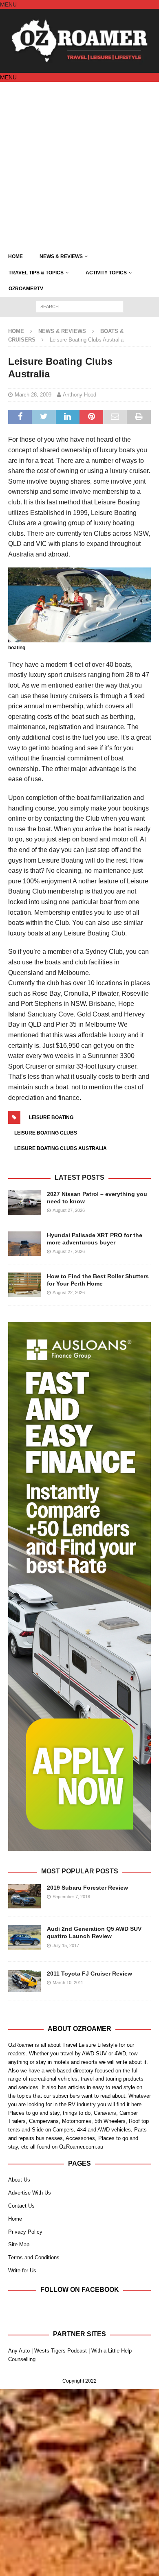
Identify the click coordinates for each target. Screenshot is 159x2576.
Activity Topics (106, 273)
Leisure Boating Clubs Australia (61, 1148)
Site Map (19, 2244)
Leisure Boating (51, 1117)
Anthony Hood (79, 395)
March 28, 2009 (33, 395)
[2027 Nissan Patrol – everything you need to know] (24, 1203)
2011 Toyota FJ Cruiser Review (89, 1974)
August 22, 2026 (69, 1292)
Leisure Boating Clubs (46, 1133)
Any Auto (19, 2351)
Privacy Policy (25, 2232)
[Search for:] (80, 306)
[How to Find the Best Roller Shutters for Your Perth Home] (24, 1285)
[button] (8, 4)
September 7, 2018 (71, 1897)
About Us (19, 2180)
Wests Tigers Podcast (61, 2351)
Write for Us (22, 2270)
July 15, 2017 (66, 1945)
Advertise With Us (30, 2193)
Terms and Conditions (34, 2257)
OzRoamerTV (26, 289)
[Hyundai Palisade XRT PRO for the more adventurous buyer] (24, 1244)
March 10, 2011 (68, 1982)
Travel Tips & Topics (36, 273)
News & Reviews (61, 256)
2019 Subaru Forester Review (87, 1888)
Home (15, 256)
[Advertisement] (79, 165)
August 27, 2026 (69, 1210)
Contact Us (21, 2206)
